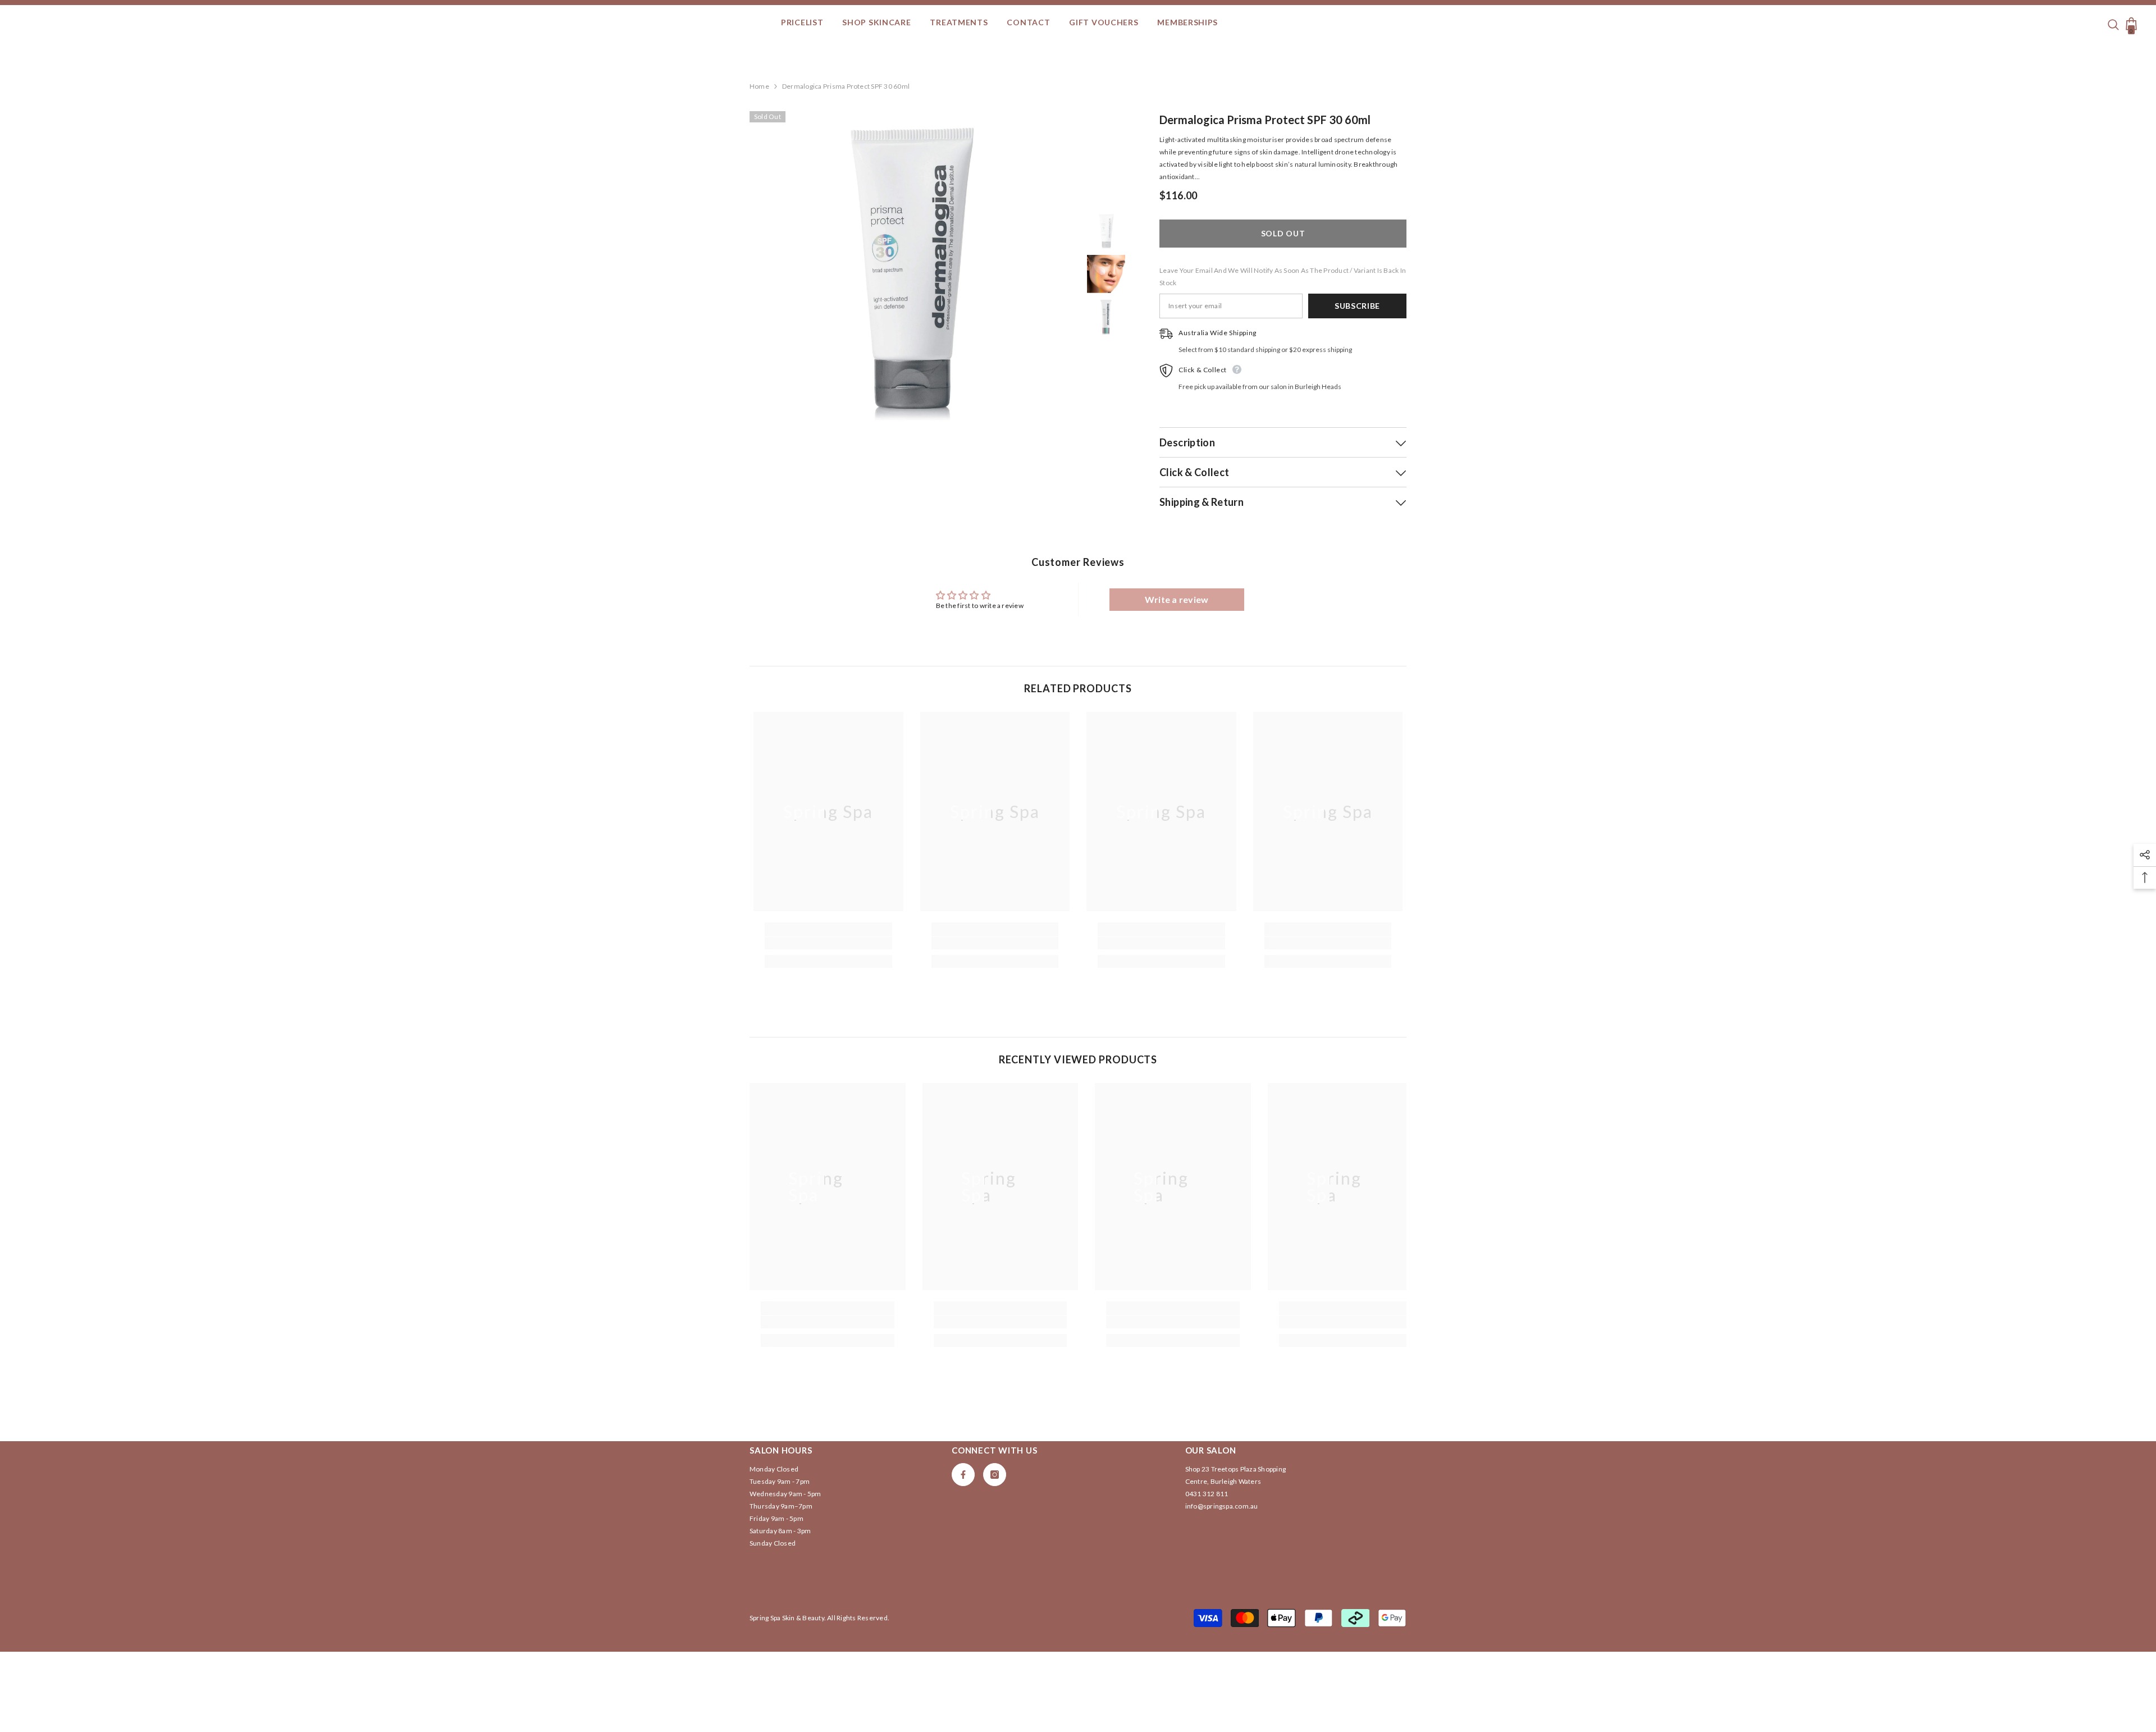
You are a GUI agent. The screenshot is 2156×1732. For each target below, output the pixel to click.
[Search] (2115, 23)
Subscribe (1357, 306)
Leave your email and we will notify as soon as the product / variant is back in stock (1283, 277)
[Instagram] (995, 1475)
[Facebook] (963, 1475)
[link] (828, 943)
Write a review (1177, 599)
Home (759, 86)
